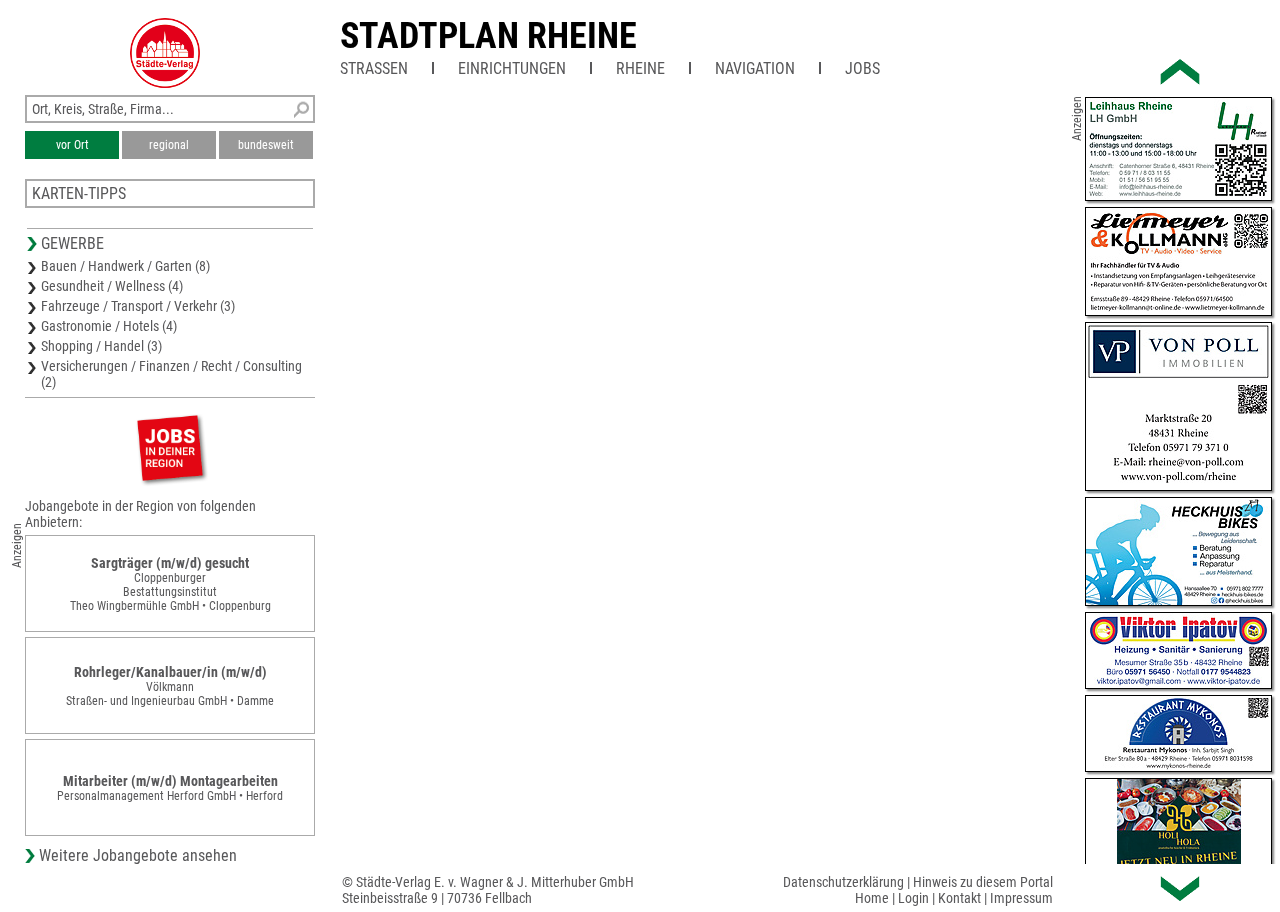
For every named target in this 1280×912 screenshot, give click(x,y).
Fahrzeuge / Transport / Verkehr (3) (138, 306)
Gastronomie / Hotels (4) (109, 326)
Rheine (640, 68)
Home (872, 898)
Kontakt (959, 898)
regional (169, 145)
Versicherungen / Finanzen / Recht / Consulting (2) (171, 374)
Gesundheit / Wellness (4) (112, 286)
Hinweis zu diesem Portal (983, 882)
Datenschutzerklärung (843, 882)
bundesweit (266, 145)
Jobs (862, 68)
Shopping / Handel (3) (101, 346)
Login (913, 898)
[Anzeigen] (170, 447)
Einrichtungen (512, 68)
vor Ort (72, 145)
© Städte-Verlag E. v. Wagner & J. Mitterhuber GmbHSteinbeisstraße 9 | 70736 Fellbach (488, 890)
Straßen (374, 68)
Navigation (755, 68)
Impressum (1021, 898)
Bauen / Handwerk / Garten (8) (125, 266)
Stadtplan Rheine (488, 36)
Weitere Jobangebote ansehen (138, 855)
